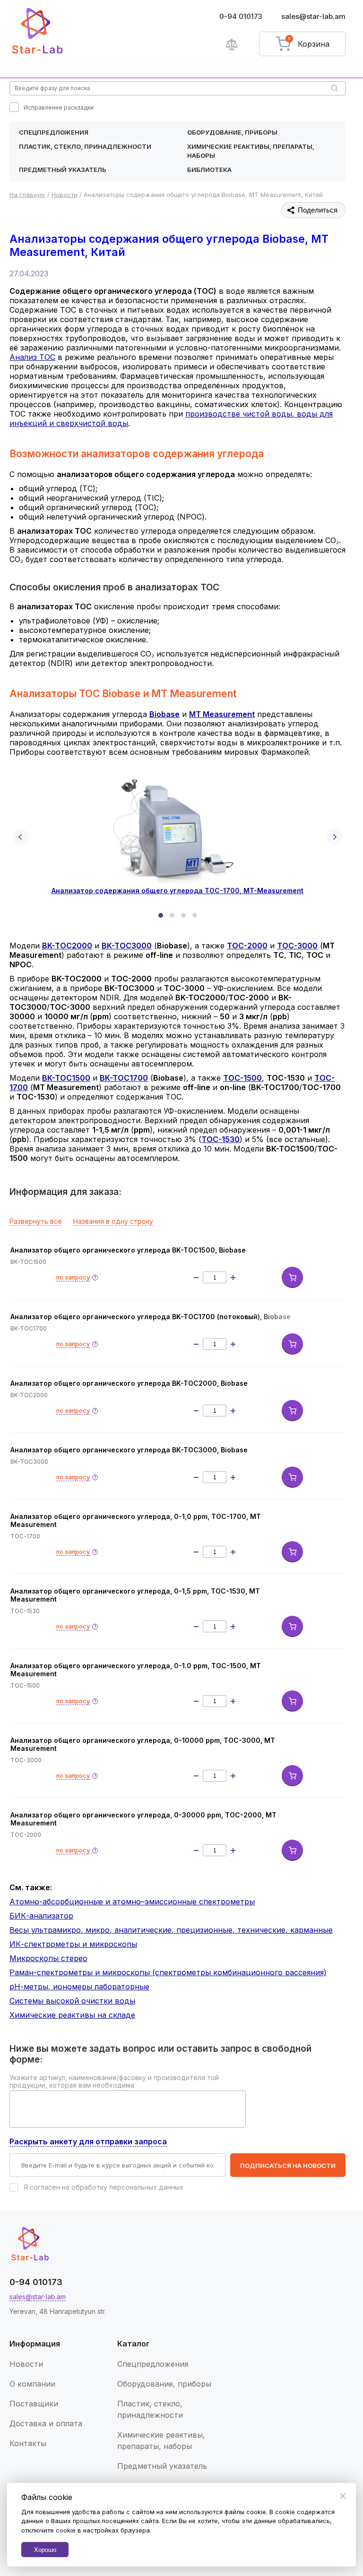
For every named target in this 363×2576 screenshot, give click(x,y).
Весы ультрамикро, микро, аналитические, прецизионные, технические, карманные (171, 1930)
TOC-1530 (220, 1139)
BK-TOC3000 (127, 946)
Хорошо (45, 2550)
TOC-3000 (297, 946)
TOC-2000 (247, 946)
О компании (32, 2384)
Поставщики (34, 2404)
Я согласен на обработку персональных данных (104, 2187)
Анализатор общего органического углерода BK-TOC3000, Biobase (129, 1450)
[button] (161, 915)
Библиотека (209, 170)
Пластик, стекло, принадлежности (85, 146)
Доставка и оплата (46, 2423)
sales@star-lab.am (313, 16)
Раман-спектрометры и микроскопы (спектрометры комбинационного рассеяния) (168, 1972)
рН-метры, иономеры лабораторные (79, 1987)
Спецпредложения (54, 132)
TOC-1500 (242, 1078)
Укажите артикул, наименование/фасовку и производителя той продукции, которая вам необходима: (114, 2081)
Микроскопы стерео (48, 1958)
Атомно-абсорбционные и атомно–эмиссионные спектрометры (132, 1902)
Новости (26, 2364)
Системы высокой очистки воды (72, 2001)
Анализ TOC (32, 357)
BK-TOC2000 (67, 946)
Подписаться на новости (288, 2166)
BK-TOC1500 (66, 1078)
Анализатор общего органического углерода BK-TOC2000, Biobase (129, 1383)
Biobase (164, 714)
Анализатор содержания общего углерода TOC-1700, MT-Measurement (177, 891)
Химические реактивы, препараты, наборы (251, 151)
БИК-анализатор (41, 1916)
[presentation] (21, 837)
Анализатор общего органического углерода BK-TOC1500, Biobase (128, 1250)
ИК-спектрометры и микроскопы (73, 1944)
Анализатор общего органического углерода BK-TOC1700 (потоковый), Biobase (151, 1317)
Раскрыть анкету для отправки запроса (88, 2141)
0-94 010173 (241, 16)
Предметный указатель (63, 170)
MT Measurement (222, 714)
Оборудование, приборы (232, 132)
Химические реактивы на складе (72, 2015)
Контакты (28, 2443)
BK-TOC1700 (124, 1078)
